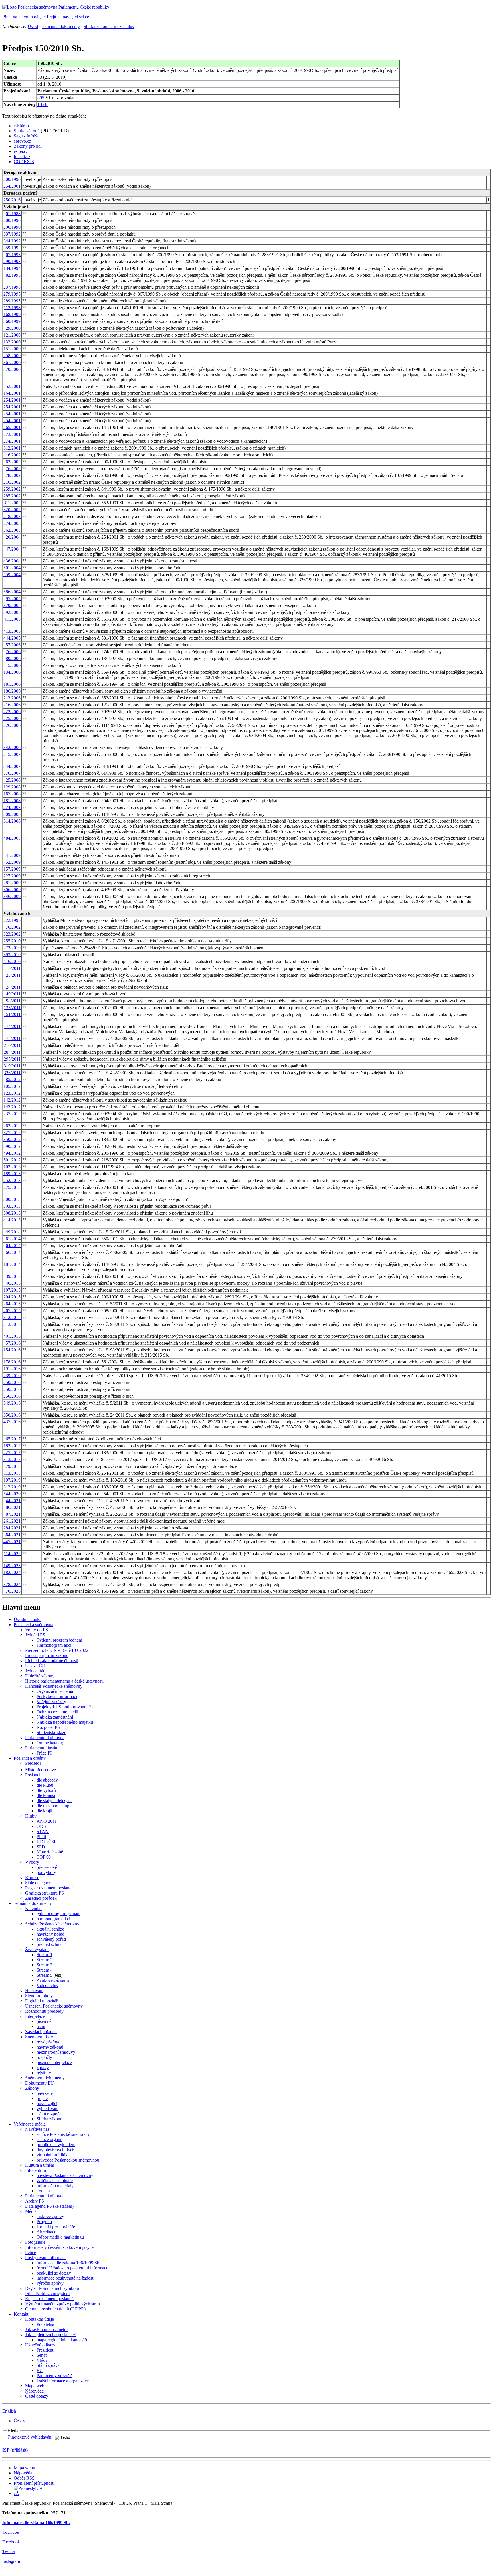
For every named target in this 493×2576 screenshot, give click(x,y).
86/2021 (13, 1507)
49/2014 (13, 1232)
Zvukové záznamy (53, 1980)
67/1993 (13, 255)
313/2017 (12, 1459)
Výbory (32, 1862)
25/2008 (13, 780)
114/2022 (12, 1554)
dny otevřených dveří (56, 2150)
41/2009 (13, 855)
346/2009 (12, 896)
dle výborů (46, 1790)
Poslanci (33, 1775)
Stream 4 (45, 1970)
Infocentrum (36, 2170)
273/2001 (12, 434)
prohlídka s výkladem (56, 2145)
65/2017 (13, 1439)
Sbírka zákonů (27, 131)
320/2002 (12, 510)
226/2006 (12, 725)
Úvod (33, 26)
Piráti (41, 1837)
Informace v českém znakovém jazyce (59, 2247)
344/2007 (12, 766)
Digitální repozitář (41, 2001)
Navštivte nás (37, 2129)
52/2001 (13, 386)
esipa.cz (21, 151)
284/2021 (12, 1528)
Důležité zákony (40, 1676)
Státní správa (48, 2365)
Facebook (11, 2542)
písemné (44, 2021)
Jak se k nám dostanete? (47, 2329)
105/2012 (12, 1086)
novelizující (47, 2104)
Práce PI (44, 1753)
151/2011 (12, 1014)
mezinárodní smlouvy (56, 2052)
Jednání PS (35, 1635)
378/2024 (12, 1584)
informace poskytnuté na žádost (65, 2278)
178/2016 (12, 1362)
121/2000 (12, 335)
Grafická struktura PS (45, 1893)
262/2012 (12, 1126)
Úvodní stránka (28, 1619)
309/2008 (12, 814)
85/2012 (13, 1079)
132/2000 (12, 342)
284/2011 (12, 1052)
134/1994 (12, 268)
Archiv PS (35, 2201)
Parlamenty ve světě (54, 2376)
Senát (42, 2355)
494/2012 (12, 1153)
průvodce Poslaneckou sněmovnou (68, 2160)
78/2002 (13, 475)
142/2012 (12, 1100)
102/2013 (12, 1167)
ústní (41, 2026)
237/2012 (12, 1114)
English (9, 2411)
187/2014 (12, 1264)
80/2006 (13, 658)
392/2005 (12, 612)
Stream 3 (45, 1965)
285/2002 (12, 496)
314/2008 (12, 821)
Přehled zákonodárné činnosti (52, 1661)
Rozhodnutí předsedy (44, 2011)
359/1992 (12, 248)
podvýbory (46, 1872)
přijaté (42, 2098)
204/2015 (12, 1297)
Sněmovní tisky (39, 2037)
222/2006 (12, 712)
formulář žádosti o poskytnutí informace (72, 2268)
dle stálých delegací (54, 1801)
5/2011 (14, 968)
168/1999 (12, 314)
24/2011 (13, 987)
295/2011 (12, 1059)
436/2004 (12, 561)
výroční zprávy (50, 2283)
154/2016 (12, 1350)
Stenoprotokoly (39, 1996)
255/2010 (12, 941)
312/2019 (12, 1487)
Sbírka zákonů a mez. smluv (109, 26)
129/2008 (12, 787)
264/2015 (12, 1304)
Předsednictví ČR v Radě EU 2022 (57, 1650)
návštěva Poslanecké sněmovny (65, 2175)
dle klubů (45, 1785)
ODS (41, 1826)
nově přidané (48, 2042)
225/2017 (12, 1453)
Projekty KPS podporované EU (65, 1707)
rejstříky (44, 2073)
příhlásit (19, 2450)
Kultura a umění (40, 2165)
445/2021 (12, 1542)
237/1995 (12, 287)
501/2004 (12, 568)
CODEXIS (24, 162)
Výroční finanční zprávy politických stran (62, 2304)
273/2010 (12, 948)
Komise (32, 1878)
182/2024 (12, 1572)
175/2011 (12, 1038)
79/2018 (13, 1466)
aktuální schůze (50, 1929)
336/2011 (12, 1073)
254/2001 (12, 186)
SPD (41, 1847)
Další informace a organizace (63, 2381)
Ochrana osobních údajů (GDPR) (55, 2309)
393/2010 (12, 955)
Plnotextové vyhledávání (30, 2437)
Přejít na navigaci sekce (68, 17)
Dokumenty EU (40, 2083)
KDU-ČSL (47, 1842)
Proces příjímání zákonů (47, 1655)
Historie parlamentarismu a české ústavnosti (64, 1681)
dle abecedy (47, 1780)
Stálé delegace (38, 1883)
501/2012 (12, 1160)
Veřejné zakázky (51, 1702)
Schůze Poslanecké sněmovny (52, 1924)
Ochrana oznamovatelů (57, 1712)
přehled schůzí (49, 1944)
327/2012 (12, 1133)
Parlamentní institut (42, 1748)
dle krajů (44, 1811)
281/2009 (12, 883)
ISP (6, 2450)
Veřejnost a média (30, 2124)
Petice (31, 2252)
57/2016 (13, 1343)
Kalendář (33, 1908)
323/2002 (12, 934)
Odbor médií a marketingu (60, 2237)
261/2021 (12, 1521)
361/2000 (12, 362)
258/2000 (12, 356)
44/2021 (13, 1501)
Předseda (33, 1763)
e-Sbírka (21, 126)
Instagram (11, 2561)
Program (44, 2222)
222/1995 (12, 920)
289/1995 (12, 301)
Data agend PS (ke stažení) (49, 2206)
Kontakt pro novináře (56, 2227)
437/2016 (12, 1422)
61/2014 (13, 1239)
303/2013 (12, 1206)
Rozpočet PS (48, 1727)
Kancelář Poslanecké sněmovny (54, 1686)
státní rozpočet (49, 2114)
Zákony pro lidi (28, 146)
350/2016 (12, 1415)
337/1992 (12, 234)
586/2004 (12, 592)
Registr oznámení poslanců (49, 1888)
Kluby (31, 1816)
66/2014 (13, 1252)
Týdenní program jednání (59, 1640)
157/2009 (12, 869)
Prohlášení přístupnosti (34, 2483)
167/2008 (12, 794)
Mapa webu (36, 2386)
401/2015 (12, 1336)
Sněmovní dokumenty (45, 2078)
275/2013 (12, 1187)
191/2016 (12, 1369)
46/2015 (13, 1283)
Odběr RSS (24, 2478)
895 (41, 98)
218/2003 (12, 516)
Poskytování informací (57, 1696)
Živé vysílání (37, 1949)
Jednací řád (35, 1671)
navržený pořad (50, 1934)
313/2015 (12, 1324)
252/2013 (12, 1180)
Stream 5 (45, 1975)
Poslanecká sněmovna (34, 1625)
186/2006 (12, 691)
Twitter (9, 2552)
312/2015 (12, 1317)
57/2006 (13, 645)
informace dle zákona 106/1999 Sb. (68, 2263)
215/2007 (12, 754)
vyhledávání (48, 2109)
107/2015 (12, 1290)
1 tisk (43, 105)
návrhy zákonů (50, 2047)
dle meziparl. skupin (55, 1806)
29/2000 (13, 328)
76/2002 (13, 469)
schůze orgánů (49, 2139)
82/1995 (13, 275)
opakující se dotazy (54, 2273)
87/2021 (13, 1514)
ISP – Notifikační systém (47, 2293)
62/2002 (13, 462)
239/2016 (12, 1376)
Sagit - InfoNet (27, 136)
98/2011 (13, 1001)
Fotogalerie (35, 2242)
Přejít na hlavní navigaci (24, 17)
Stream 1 (45, 1955)
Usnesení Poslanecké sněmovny (54, 2006)
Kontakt (21, 2314)
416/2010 (12, 961)
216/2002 (12, 482)
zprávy (43, 2068)
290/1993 (12, 261)
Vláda (42, 2360)
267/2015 (12, 1311)
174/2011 (12, 1026)
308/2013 (12, 1213)
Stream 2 (45, 1960)
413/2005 (12, 631)
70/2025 (13, 1591)
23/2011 (13, 975)
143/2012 (12, 1107)
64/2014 (13, 1245)
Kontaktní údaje (40, 2319)
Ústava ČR (35, 1666)
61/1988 (13, 214)
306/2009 (12, 890)
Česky (19, 2421)
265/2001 (12, 427)
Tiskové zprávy (50, 2216)
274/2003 (12, 523)
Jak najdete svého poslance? (50, 2335)
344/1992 (12, 241)
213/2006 (12, 698)
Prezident (45, 2350)
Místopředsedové (41, 1770)
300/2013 (12, 1199)
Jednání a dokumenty (61, 26)
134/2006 (12, 672)
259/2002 (12, 489)
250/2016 (12, 200)
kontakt (43, 2191)
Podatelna (45, 2324)
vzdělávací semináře (55, 2181)
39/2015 (13, 1276)
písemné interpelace (54, 2062)
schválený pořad (51, 1939)
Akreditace (46, 2232)
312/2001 (12, 448)
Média (31, 2211)
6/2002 (14, 455)
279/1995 (12, 294)
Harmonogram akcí (54, 1645)
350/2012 (12, 1139)
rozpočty (44, 2057)
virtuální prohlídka (53, 2155)
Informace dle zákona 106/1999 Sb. (36, 2523)
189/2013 (12, 1174)
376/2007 (12, 773)
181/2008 (12, 801)
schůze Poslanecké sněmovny (63, 2134)
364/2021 (12, 1535)
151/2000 (12, 349)
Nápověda (34, 2391)
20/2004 (13, 537)
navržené (45, 2093)
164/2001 (12, 393)
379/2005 (12, 605)
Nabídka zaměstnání (55, 1717)
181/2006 (12, 684)
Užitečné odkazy (40, 2345)
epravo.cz (22, 141)
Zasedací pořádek (41, 1898)
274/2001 (12, 441)
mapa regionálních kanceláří (62, 2340)
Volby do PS (37, 1630)
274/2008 (12, 807)
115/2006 (12, 665)
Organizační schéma (55, 1691)
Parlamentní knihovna (45, 1738)
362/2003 (12, 530)
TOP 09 (44, 1857)
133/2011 (12, 1008)
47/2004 (13, 549)
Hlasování (34, 1991)
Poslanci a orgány (30, 1758)
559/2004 (12, 575)
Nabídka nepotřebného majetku (65, 1722)
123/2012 (12, 1093)
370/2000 (12, 369)
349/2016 (12, 1403)
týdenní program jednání (58, 1914)
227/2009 (12, 876)
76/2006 (13, 652)
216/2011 (12, 1045)
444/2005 (12, 638)
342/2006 (12, 747)
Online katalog (50, 1743)
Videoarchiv (48, 1985)
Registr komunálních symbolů (52, 2288)
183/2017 (12, 1446)
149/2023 (12, 1566)
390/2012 (12, 1146)
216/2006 (12, 705)
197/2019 (12, 1480)
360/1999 (12, 321)
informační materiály (55, 2186)
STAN (43, 1831)
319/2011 (12, 1066)
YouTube (11, 2532)
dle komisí (46, 1795)
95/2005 (13, 599)
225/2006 (12, 718)
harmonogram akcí (53, 1919)
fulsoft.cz (22, 156)
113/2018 (12, 1473)
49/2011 (13, 994)
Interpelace (35, 2016)
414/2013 (12, 1220)
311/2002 (12, 503)
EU (40, 2370)
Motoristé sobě (50, 1852)
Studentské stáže (51, 1732)
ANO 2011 (47, 1821)
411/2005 (12, 619)
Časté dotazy (37, 2396)
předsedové (47, 1867)
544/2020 (12, 1494)
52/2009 (13, 862)
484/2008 (12, 838)
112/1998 (12, 308)
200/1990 (12, 179)
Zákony (32, 2088)
